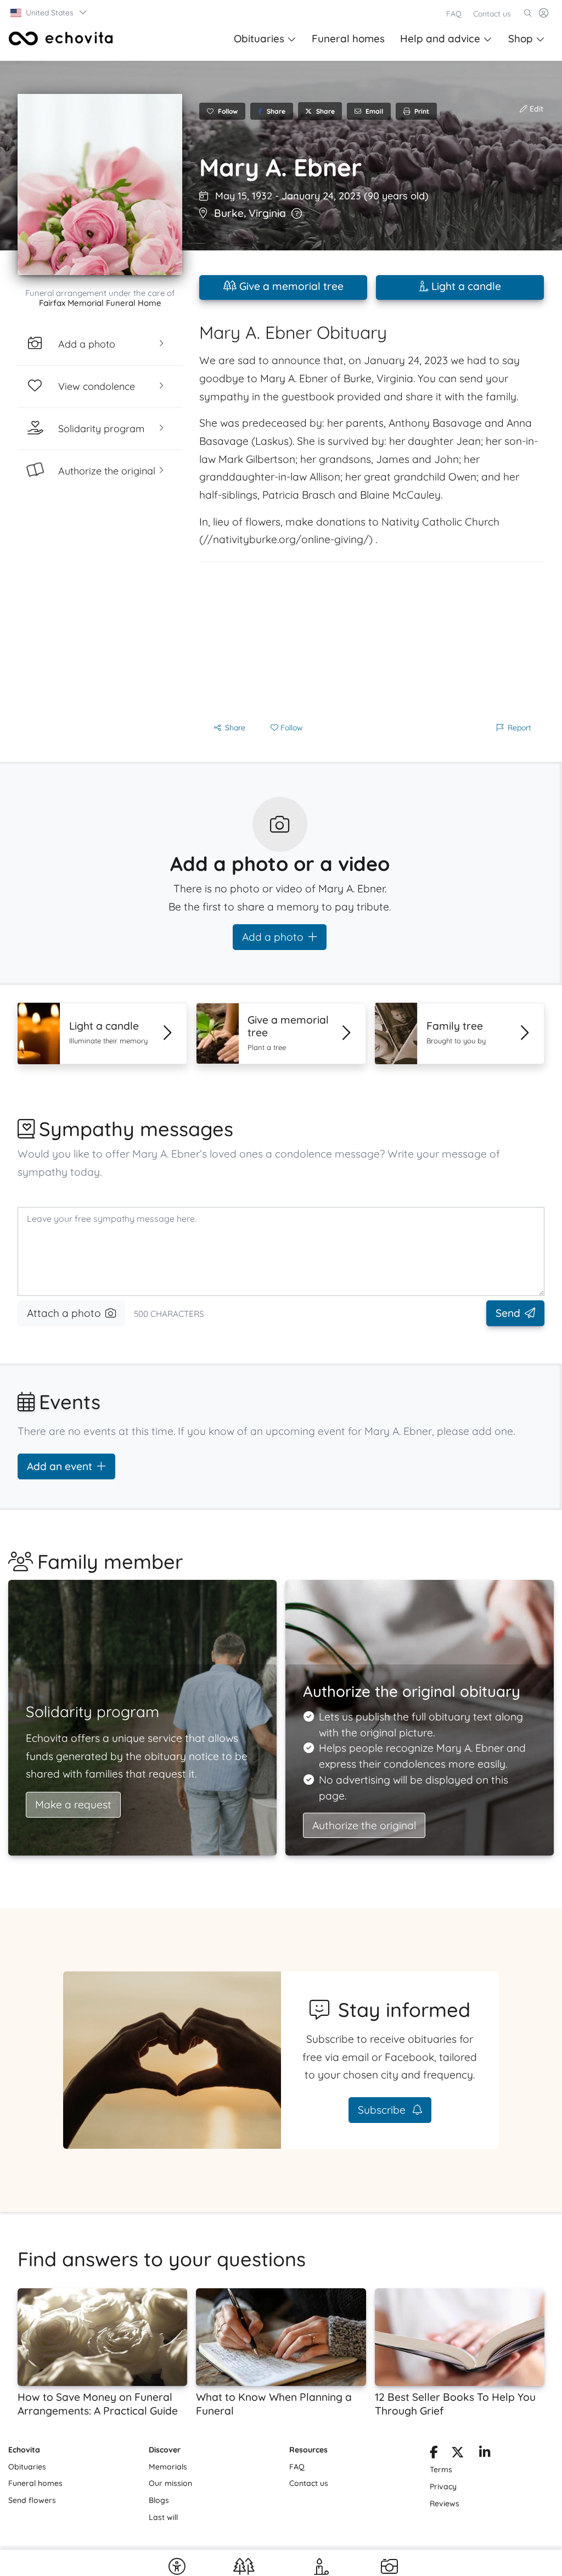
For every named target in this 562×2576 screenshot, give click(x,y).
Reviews (445, 2504)
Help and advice (440, 38)
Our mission (170, 2483)
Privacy (443, 2486)
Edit (535, 109)
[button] (49, 13)
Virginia (267, 213)
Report (519, 728)
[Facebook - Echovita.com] (434, 2454)
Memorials (168, 2467)
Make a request (73, 1804)
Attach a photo (64, 1313)
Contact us (492, 14)
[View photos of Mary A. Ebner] (100, 185)
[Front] (61, 38)
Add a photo (273, 937)
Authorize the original (364, 1825)
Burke (229, 213)
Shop (521, 38)
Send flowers (32, 2500)
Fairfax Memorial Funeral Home (100, 303)
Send (508, 1313)
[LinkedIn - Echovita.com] (485, 2454)
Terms (441, 2469)
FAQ (454, 14)
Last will (163, 2517)
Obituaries (259, 38)
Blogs (159, 2500)
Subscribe (383, 2110)
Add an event (60, 1466)
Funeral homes (348, 38)
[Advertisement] (372, 639)
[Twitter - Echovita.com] (457, 2454)
